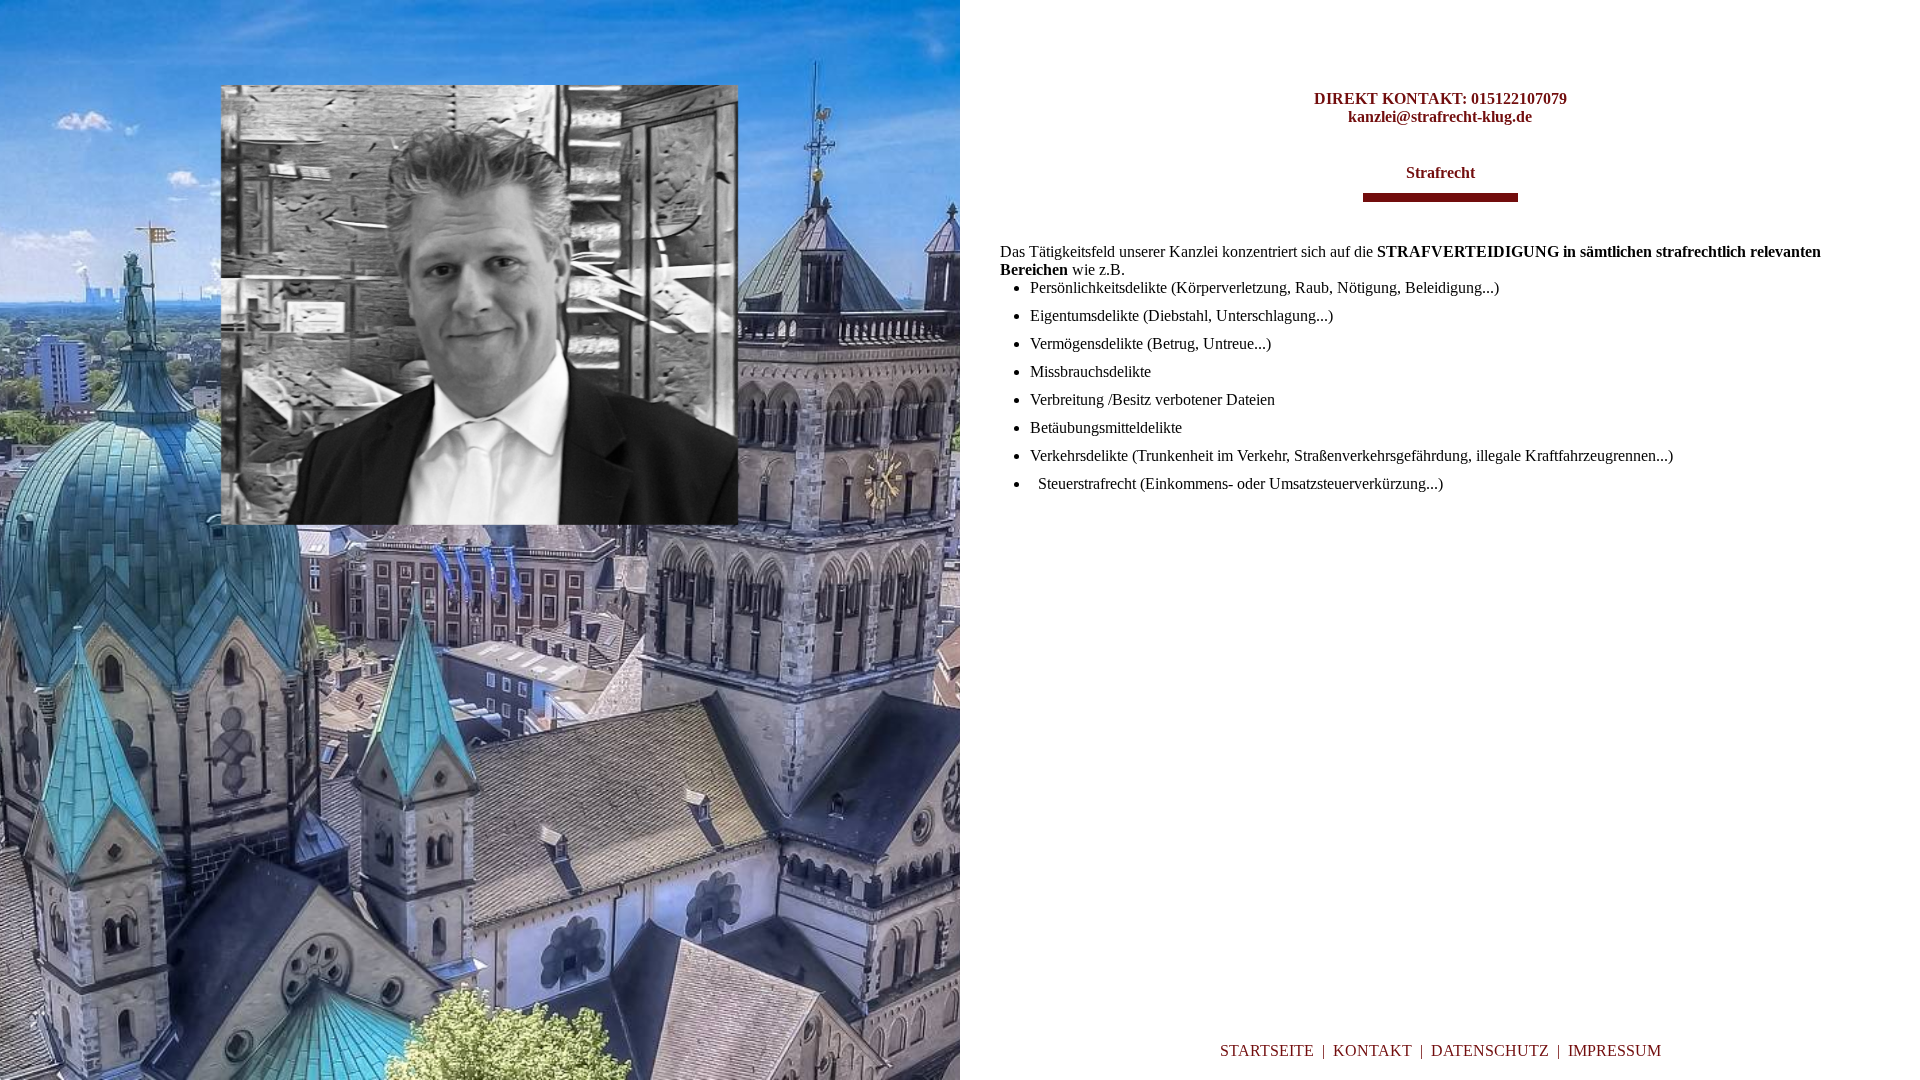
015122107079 (1519, 98)
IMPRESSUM (1614, 1050)
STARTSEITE (1267, 1050)
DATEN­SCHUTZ (1490, 1050)
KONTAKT (1372, 1050)
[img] (480, 305)
